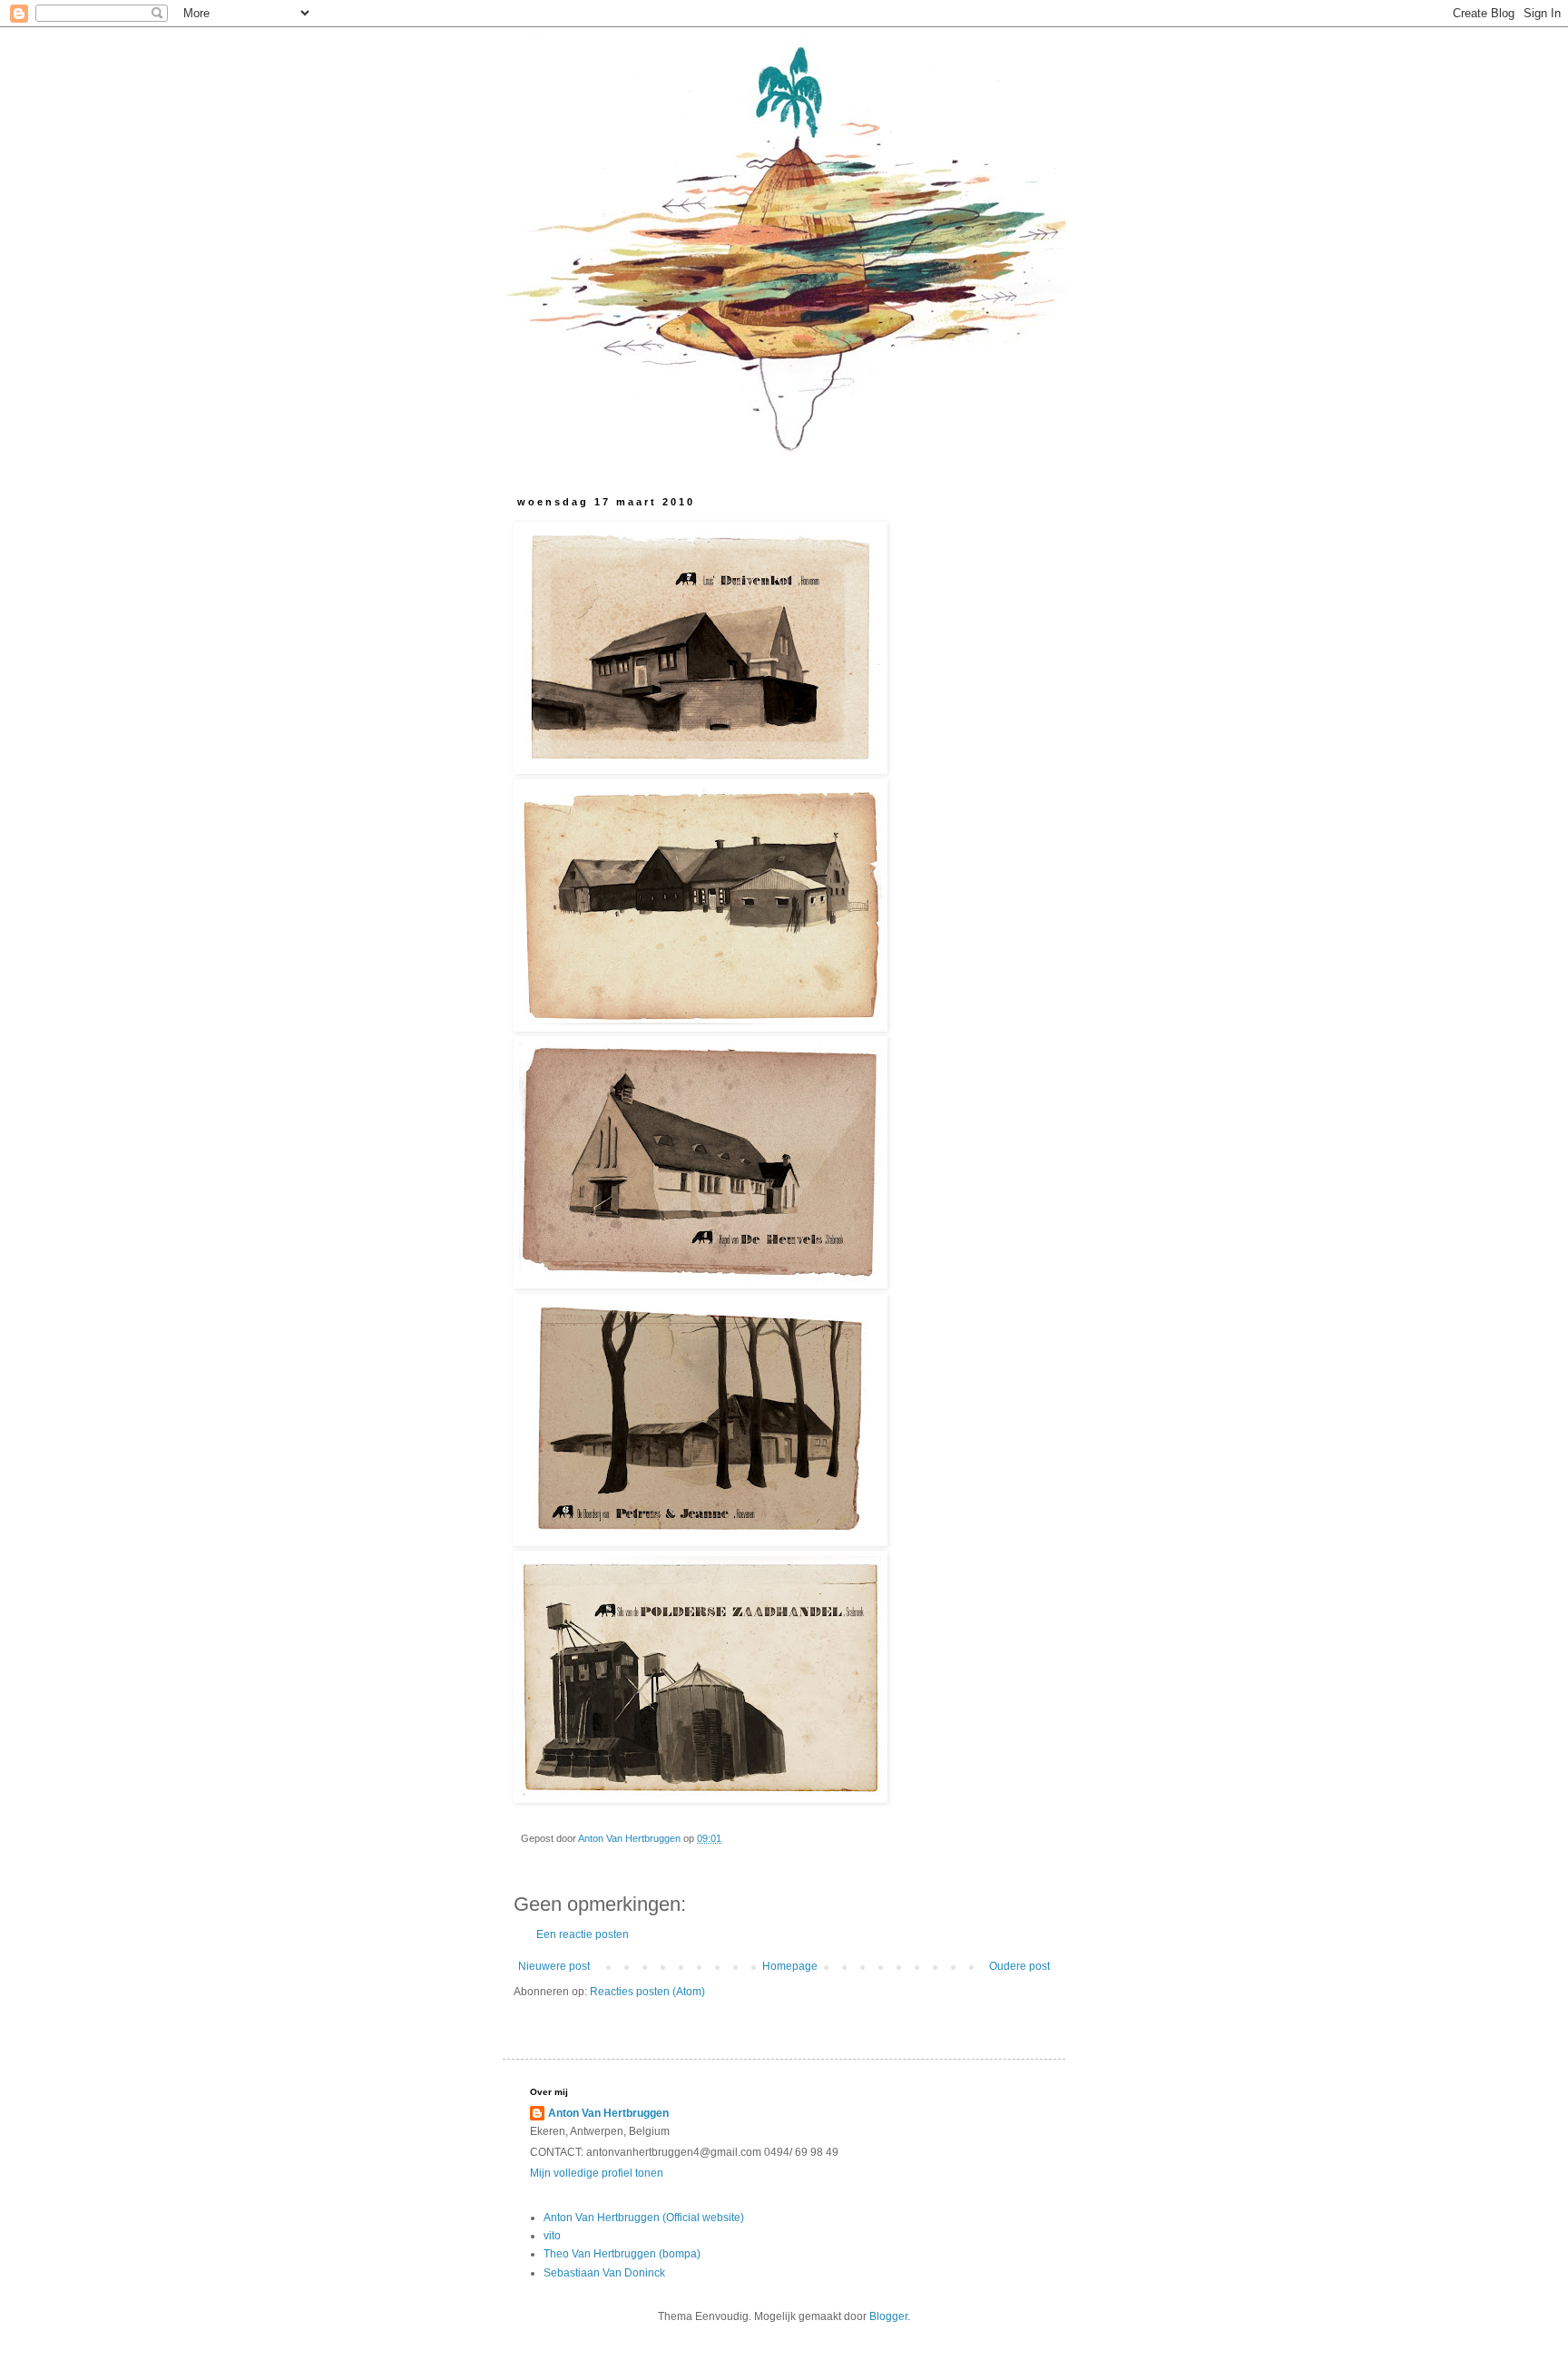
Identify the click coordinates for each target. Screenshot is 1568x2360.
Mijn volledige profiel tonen (597, 2173)
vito (552, 2236)
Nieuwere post (554, 1966)
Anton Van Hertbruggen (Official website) (644, 2218)
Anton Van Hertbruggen (608, 2113)
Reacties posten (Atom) (647, 1992)
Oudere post (1019, 1966)
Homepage (790, 1966)
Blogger (888, 2316)
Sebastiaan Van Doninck (604, 2273)
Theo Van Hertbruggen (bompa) (622, 2254)
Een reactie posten (583, 1934)
